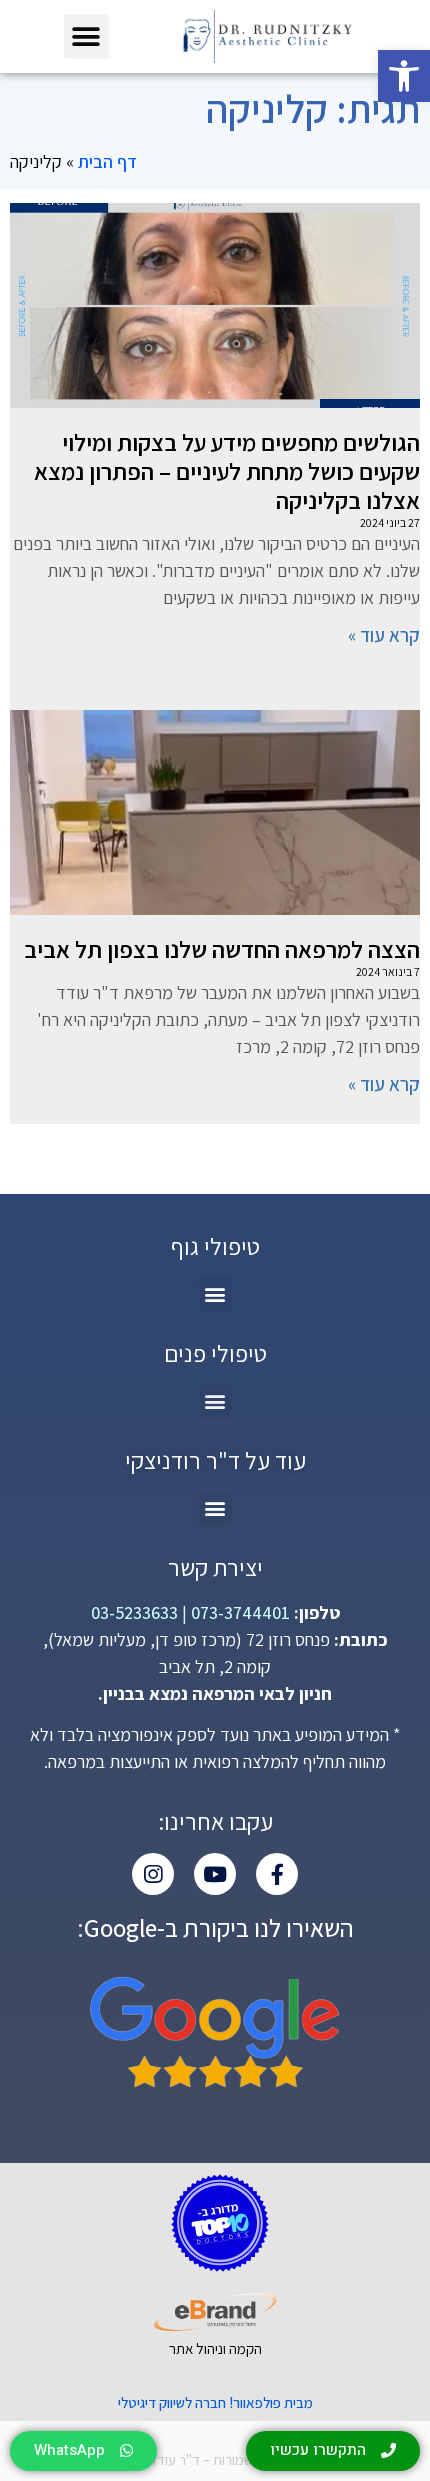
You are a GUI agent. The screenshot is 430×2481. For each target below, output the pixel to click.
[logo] (266, 36)
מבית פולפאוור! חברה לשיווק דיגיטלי (215, 2402)
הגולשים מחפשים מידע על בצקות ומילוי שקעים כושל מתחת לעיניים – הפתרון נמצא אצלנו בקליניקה (227, 471)
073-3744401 (238, 1612)
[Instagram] (153, 1874)
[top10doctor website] (220, 2223)
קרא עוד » (384, 635)
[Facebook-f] (277, 1874)
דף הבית (107, 161)
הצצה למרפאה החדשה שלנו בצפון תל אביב (222, 949)
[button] (404, 76)
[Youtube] (215, 1874)
